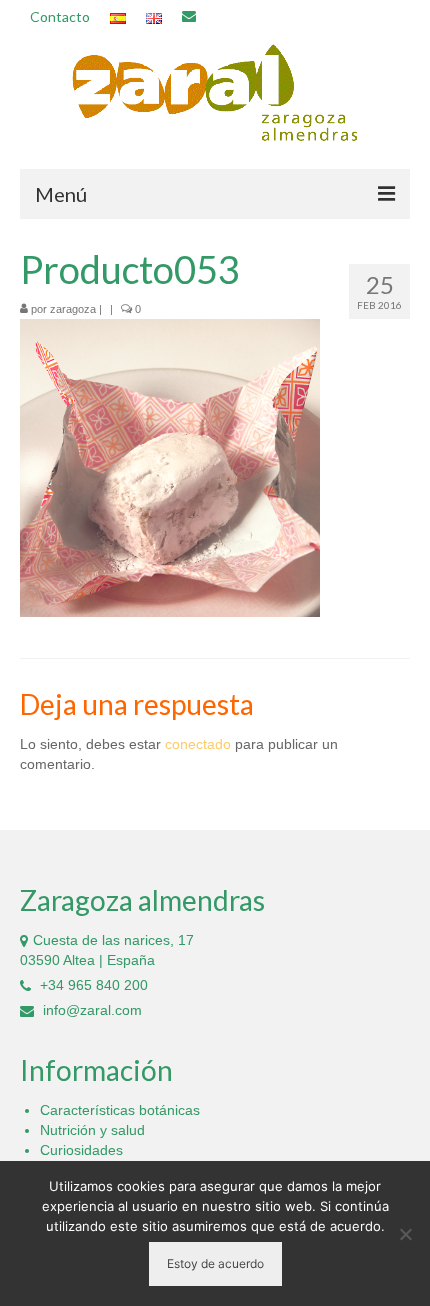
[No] (405, 1234)
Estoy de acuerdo (215, 1263)
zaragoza (73, 309)
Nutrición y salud (92, 1130)
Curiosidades (81, 1150)
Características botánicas (120, 1110)
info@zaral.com (90, 1010)
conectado (198, 744)
